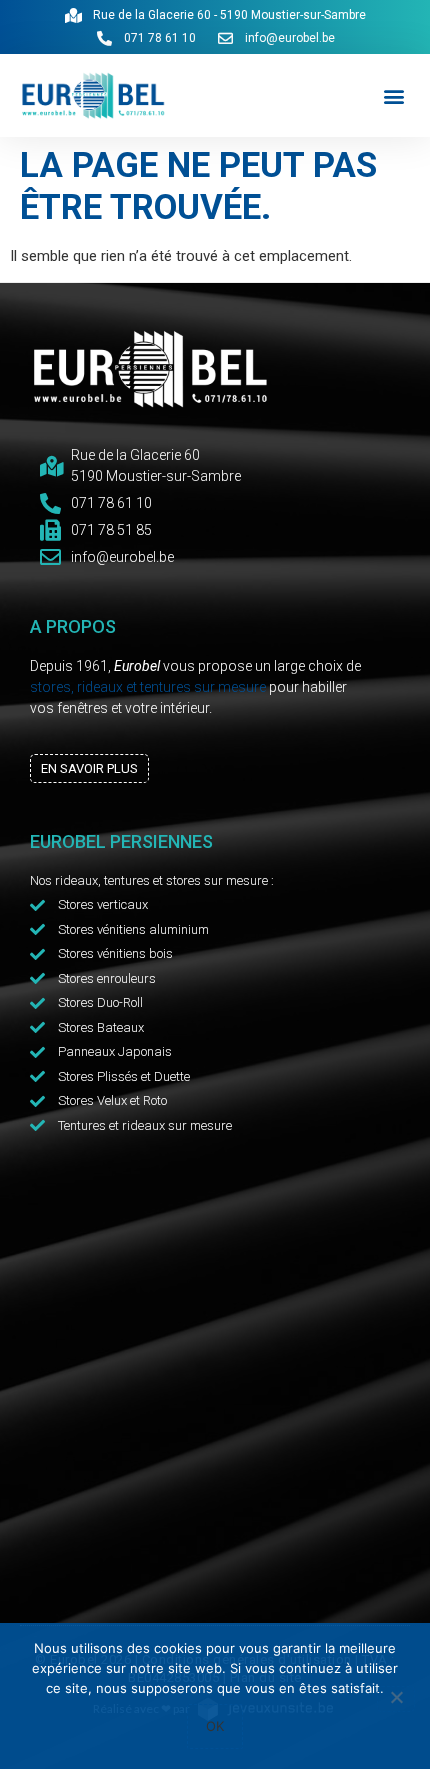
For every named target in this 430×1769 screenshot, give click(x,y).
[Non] (396, 1699)
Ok (215, 1726)
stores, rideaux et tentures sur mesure (148, 687)
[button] (393, 95)
